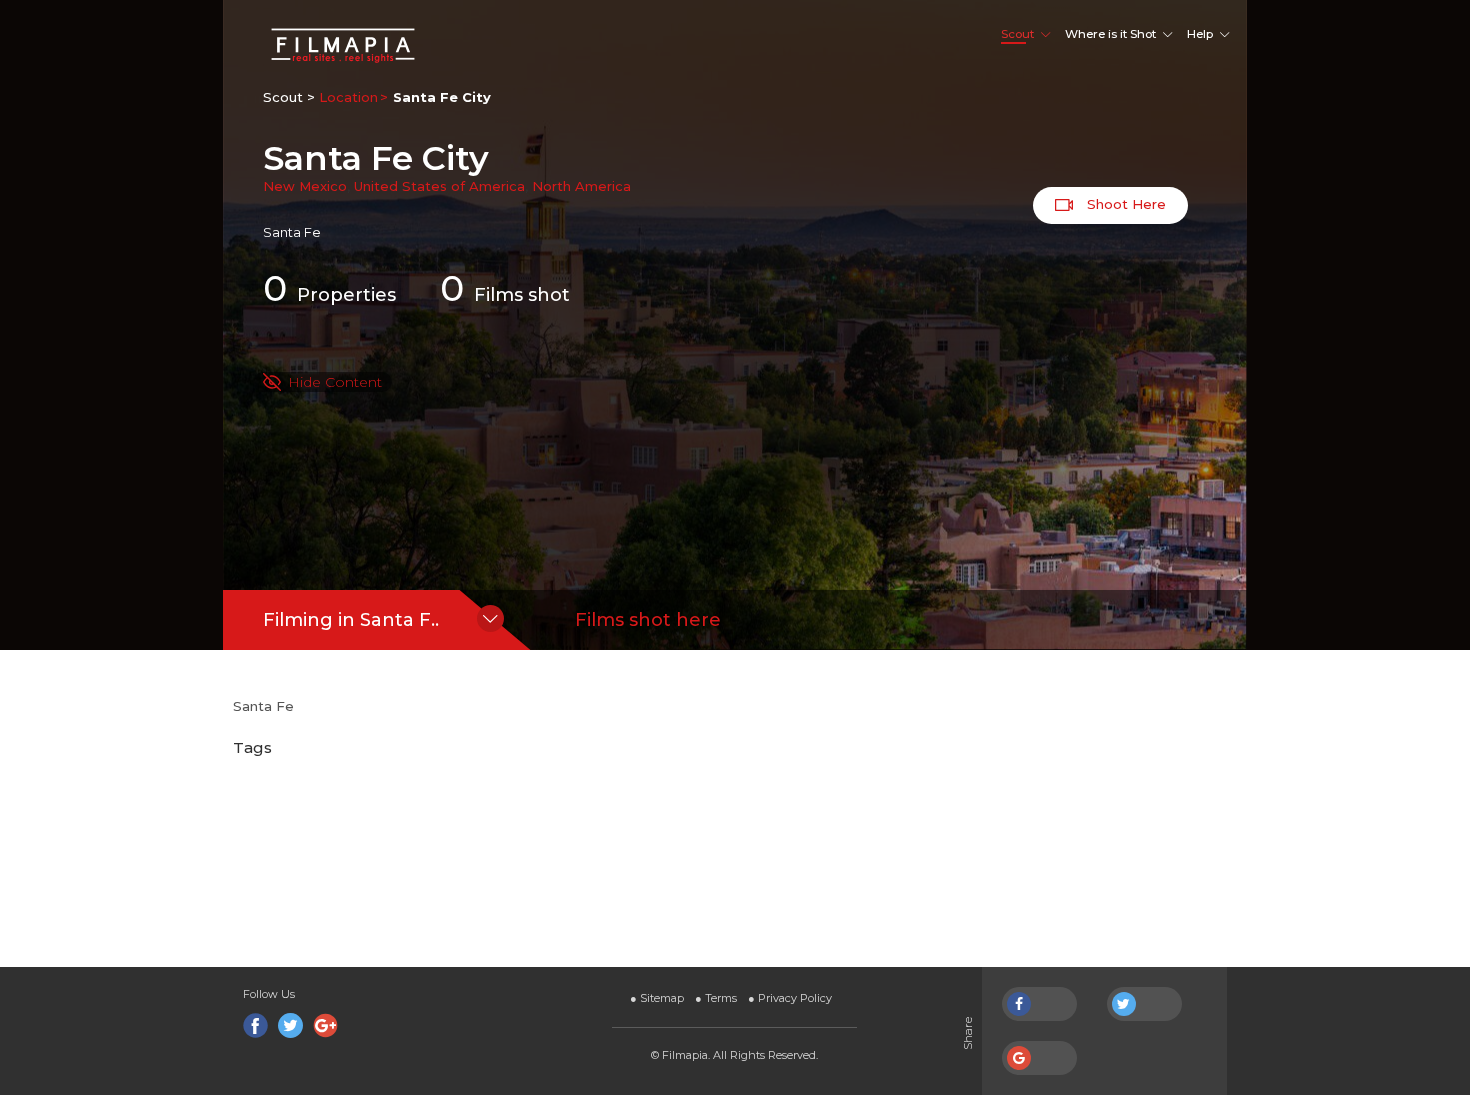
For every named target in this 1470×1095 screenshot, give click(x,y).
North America (581, 186)
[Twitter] (290, 1025)
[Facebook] (255, 1025)
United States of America (439, 186)
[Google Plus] (325, 1025)
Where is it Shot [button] (1110, 34)
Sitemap (657, 998)
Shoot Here (1124, 204)
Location (348, 97)
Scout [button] (1017, 34)
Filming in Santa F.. (351, 620)
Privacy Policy (790, 998)
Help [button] (1200, 34)
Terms (716, 998)
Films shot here (648, 620)
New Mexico (305, 186)
